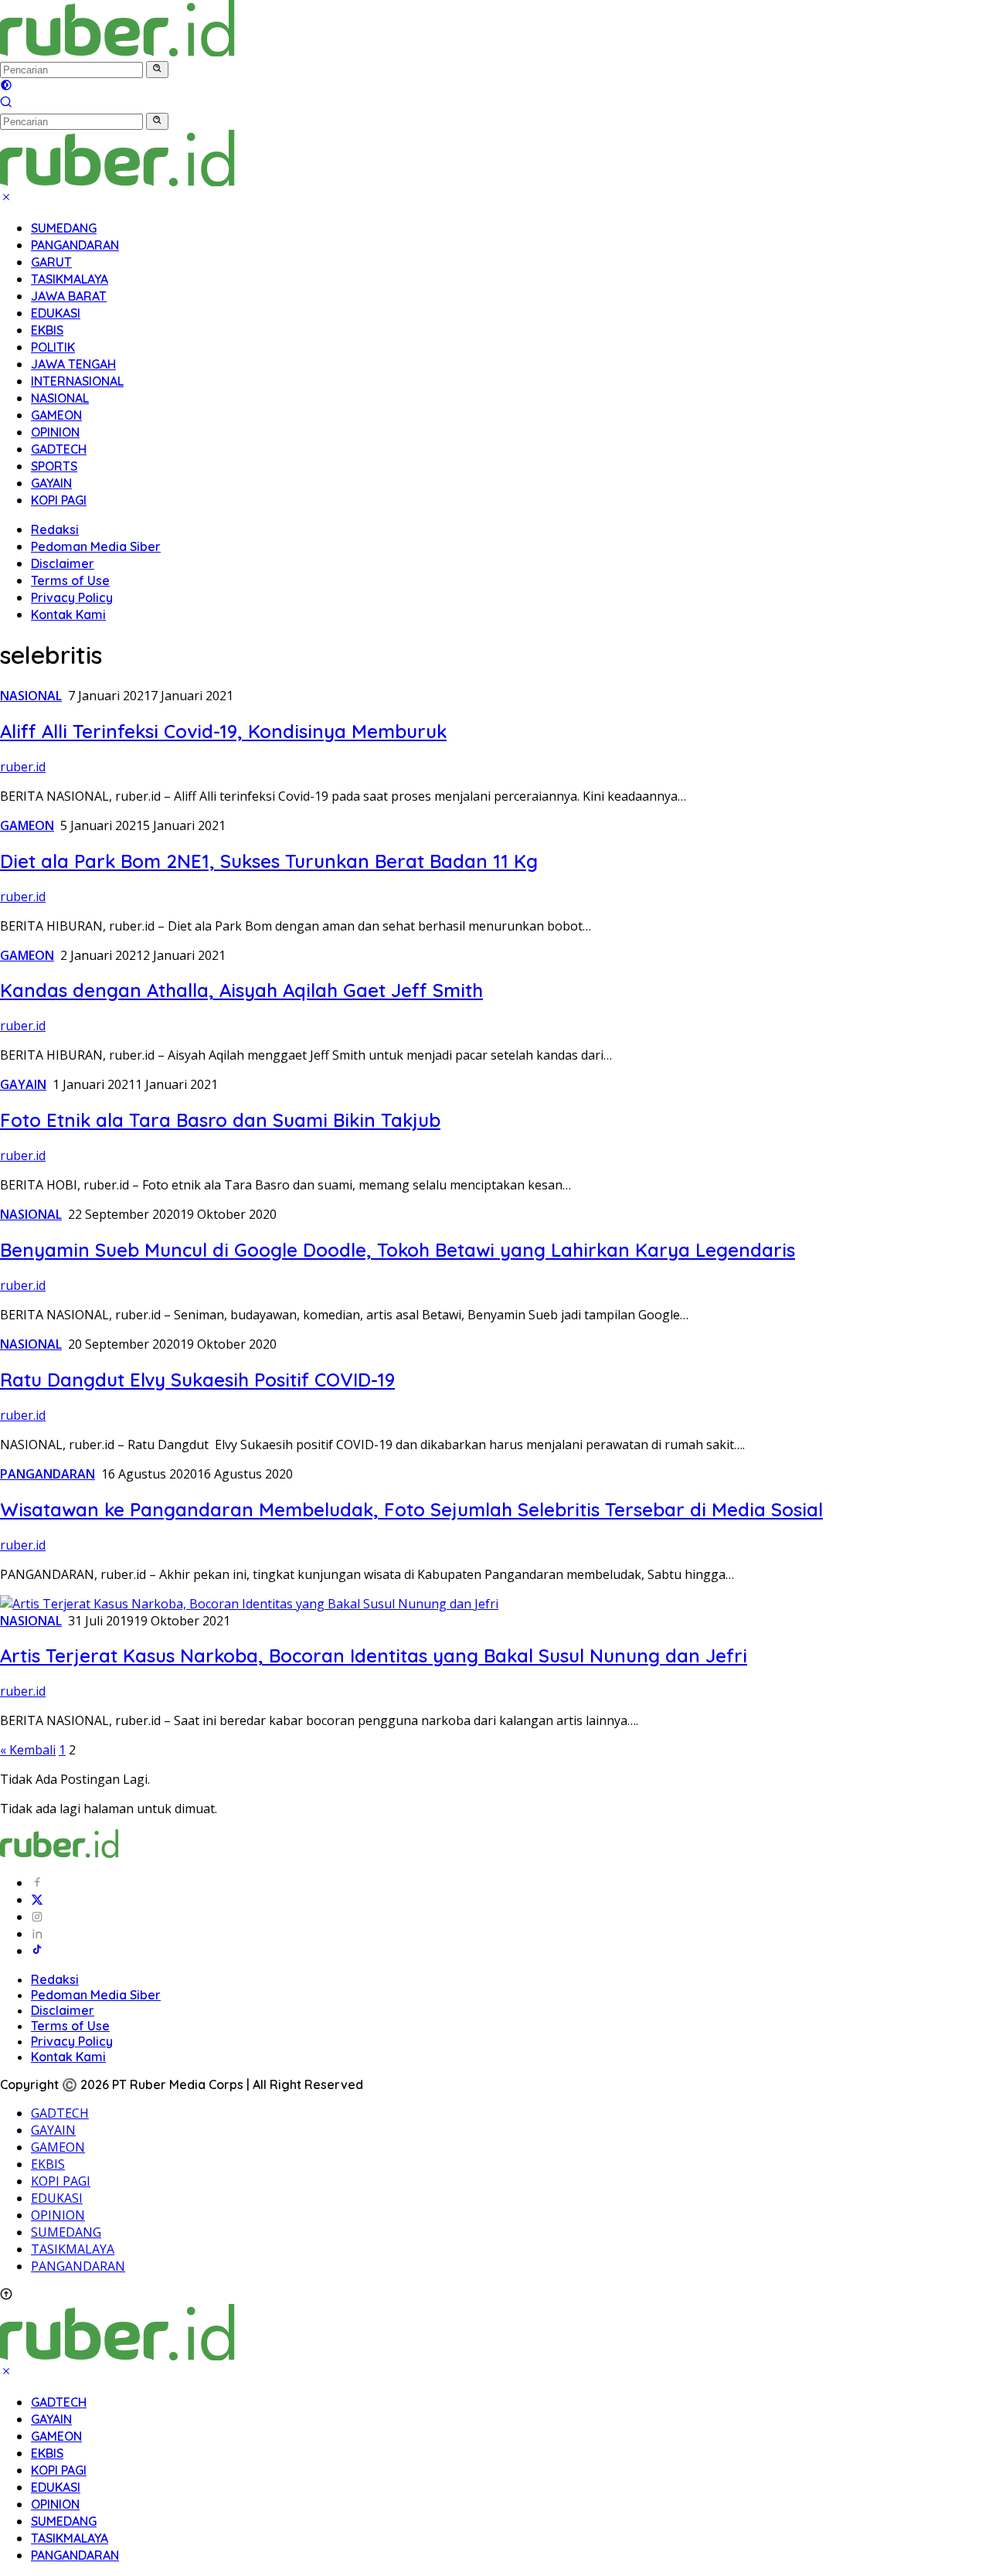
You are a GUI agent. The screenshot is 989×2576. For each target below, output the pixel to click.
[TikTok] (37, 1951)
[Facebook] (37, 1883)
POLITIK (53, 347)
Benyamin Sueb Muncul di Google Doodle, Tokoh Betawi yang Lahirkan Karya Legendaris (398, 1250)
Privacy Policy (72, 597)
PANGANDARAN (75, 245)
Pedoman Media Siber (96, 546)
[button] (157, 70)
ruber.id (23, 767)
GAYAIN (51, 483)
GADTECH (59, 449)
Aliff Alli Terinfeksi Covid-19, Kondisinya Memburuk (223, 731)
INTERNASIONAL (77, 381)
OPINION (55, 432)
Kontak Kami (68, 614)
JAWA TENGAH (73, 364)
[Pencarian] (6, 104)
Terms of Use (70, 580)
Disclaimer (63, 563)
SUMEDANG (64, 228)
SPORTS (54, 466)
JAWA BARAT (69, 296)
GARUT (51, 262)
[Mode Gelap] (6, 87)
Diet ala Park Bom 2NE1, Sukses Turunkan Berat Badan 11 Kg (269, 861)
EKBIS (47, 330)
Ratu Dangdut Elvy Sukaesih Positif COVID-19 (197, 1380)
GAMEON (56, 415)
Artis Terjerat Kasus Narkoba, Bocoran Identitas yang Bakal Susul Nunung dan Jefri (374, 1656)
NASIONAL (60, 398)
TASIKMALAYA (70, 279)
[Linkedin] (37, 1934)
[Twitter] (37, 1900)
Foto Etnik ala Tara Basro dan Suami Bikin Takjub (220, 1120)
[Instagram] (37, 1917)
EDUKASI (56, 313)
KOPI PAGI (59, 500)
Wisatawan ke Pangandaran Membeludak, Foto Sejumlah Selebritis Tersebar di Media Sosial (411, 1509)
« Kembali (28, 1750)
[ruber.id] (219, 52)
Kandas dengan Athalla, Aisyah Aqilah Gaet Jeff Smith (241, 990)
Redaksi (55, 529)
